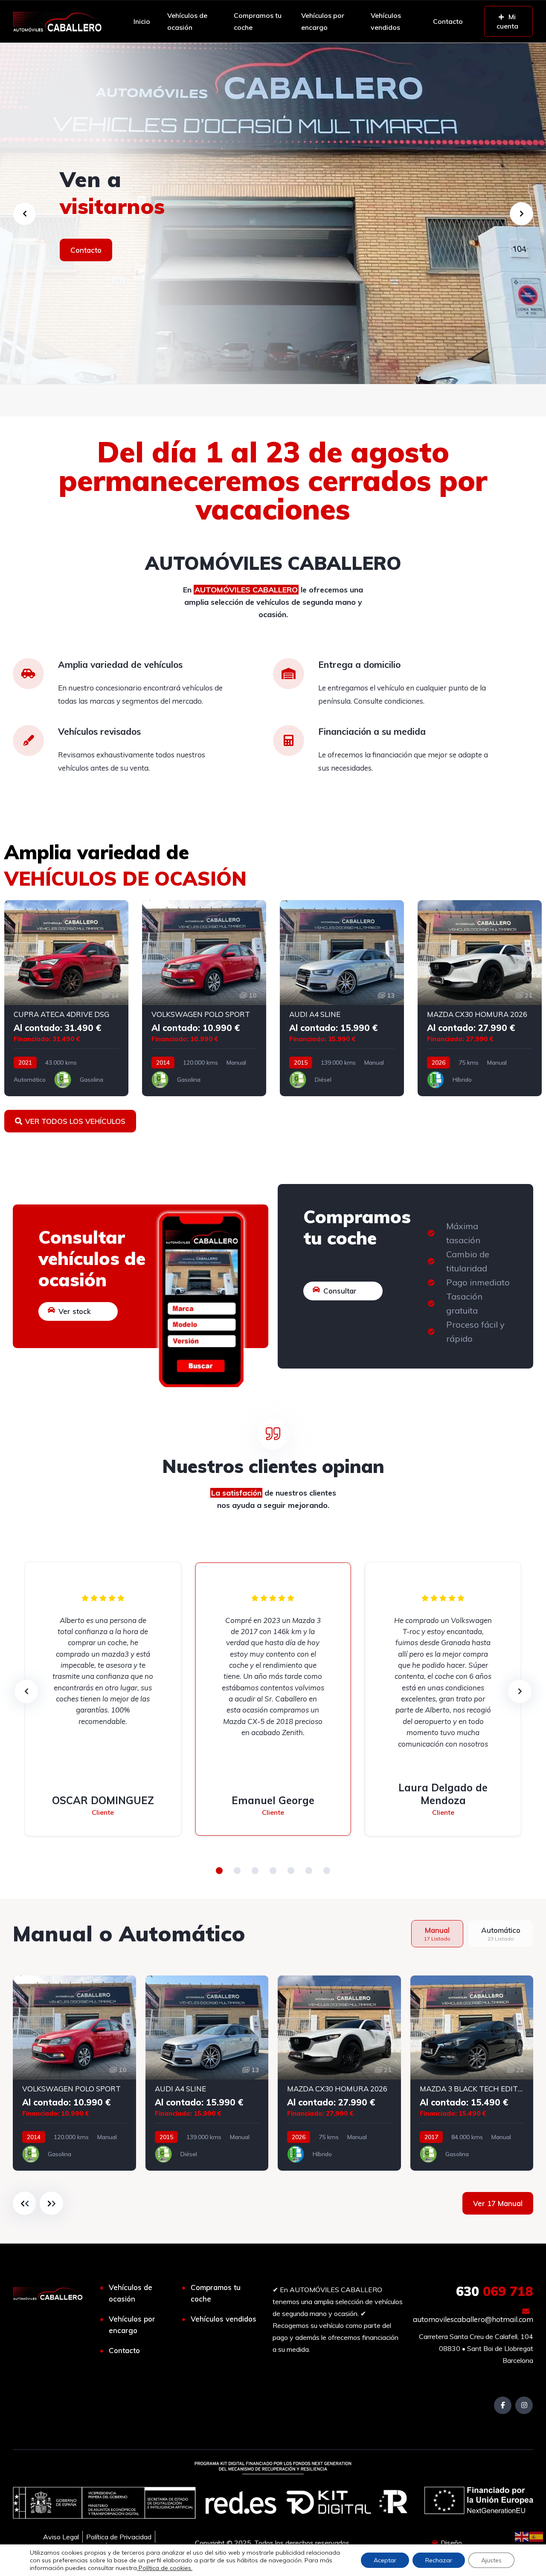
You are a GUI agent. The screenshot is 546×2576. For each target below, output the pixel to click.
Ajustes (491, 2560)
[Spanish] (537, 2536)
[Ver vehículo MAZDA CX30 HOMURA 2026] (480, 998)
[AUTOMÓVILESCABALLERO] (273, 214)
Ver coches (90, 250)
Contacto (448, 21)
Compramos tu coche (258, 21)
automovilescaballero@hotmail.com (473, 2319)
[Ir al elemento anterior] (25, 2203)
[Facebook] (503, 2405)
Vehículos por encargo (323, 21)
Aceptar (385, 2560)
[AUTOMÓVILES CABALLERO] (58, 21)
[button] (219, 1871)
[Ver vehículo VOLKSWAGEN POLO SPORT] (204, 998)
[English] (522, 2536)
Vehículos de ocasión (187, 21)
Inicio (142, 21)
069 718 (495, 2291)
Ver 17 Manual (498, 2203)
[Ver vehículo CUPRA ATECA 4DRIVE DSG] (66, 998)
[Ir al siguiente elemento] (51, 2203)
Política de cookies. (165, 2568)
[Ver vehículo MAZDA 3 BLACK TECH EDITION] (472, 2073)
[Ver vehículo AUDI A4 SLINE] (342, 998)
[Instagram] (524, 2405)
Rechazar (439, 2560)
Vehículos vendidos (386, 21)
